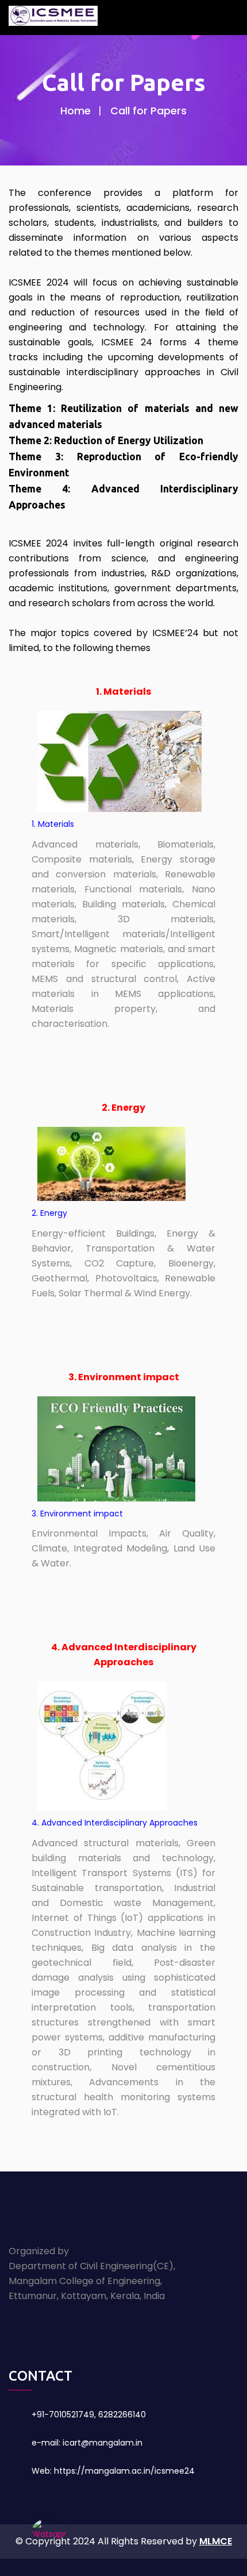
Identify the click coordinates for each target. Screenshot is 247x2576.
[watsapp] (49, 2529)
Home (76, 111)
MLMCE (216, 2541)
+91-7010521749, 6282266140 (89, 2415)
